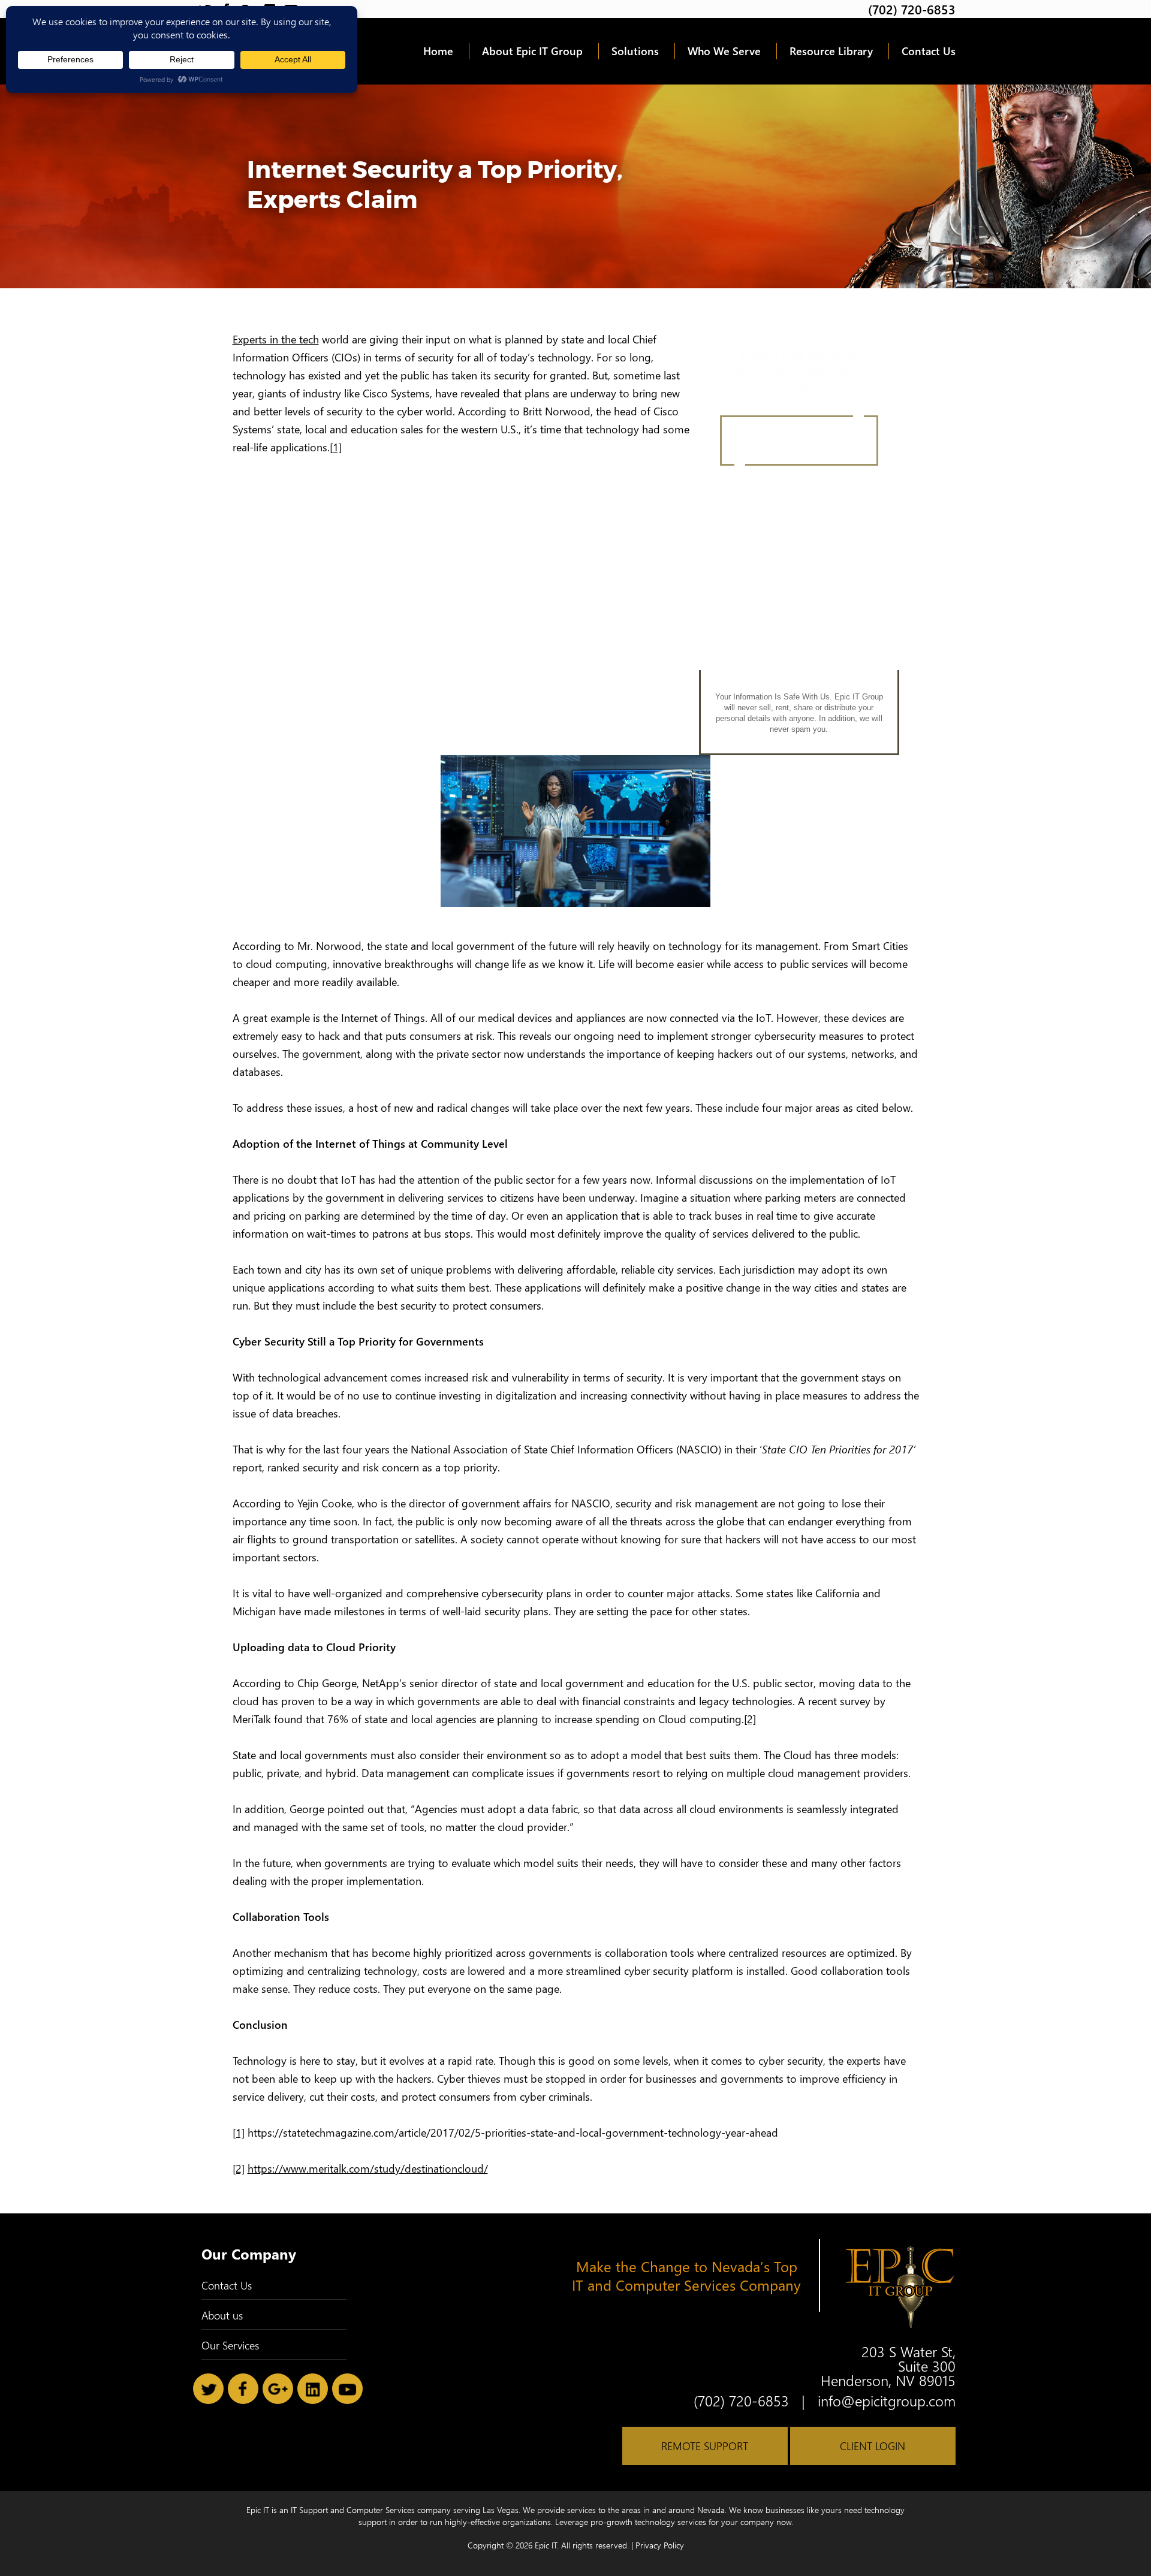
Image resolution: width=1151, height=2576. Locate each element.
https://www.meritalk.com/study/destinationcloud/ (368, 2168)
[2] (750, 1719)
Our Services (230, 2345)
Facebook (243, 2389)
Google (278, 2389)
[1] (336, 447)
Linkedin (313, 2389)
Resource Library (831, 51)
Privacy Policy (660, 2545)
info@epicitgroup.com (887, 2400)
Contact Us (929, 51)
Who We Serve (724, 51)
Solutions (635, 51)
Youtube (347, 2389)
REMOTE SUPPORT (705, 2446)
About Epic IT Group (532, 51)
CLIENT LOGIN (873, 2446)
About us (222, 2315)
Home (438, 51)
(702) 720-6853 (912, 9)
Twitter (208, 2389)
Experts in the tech (276, 339)
